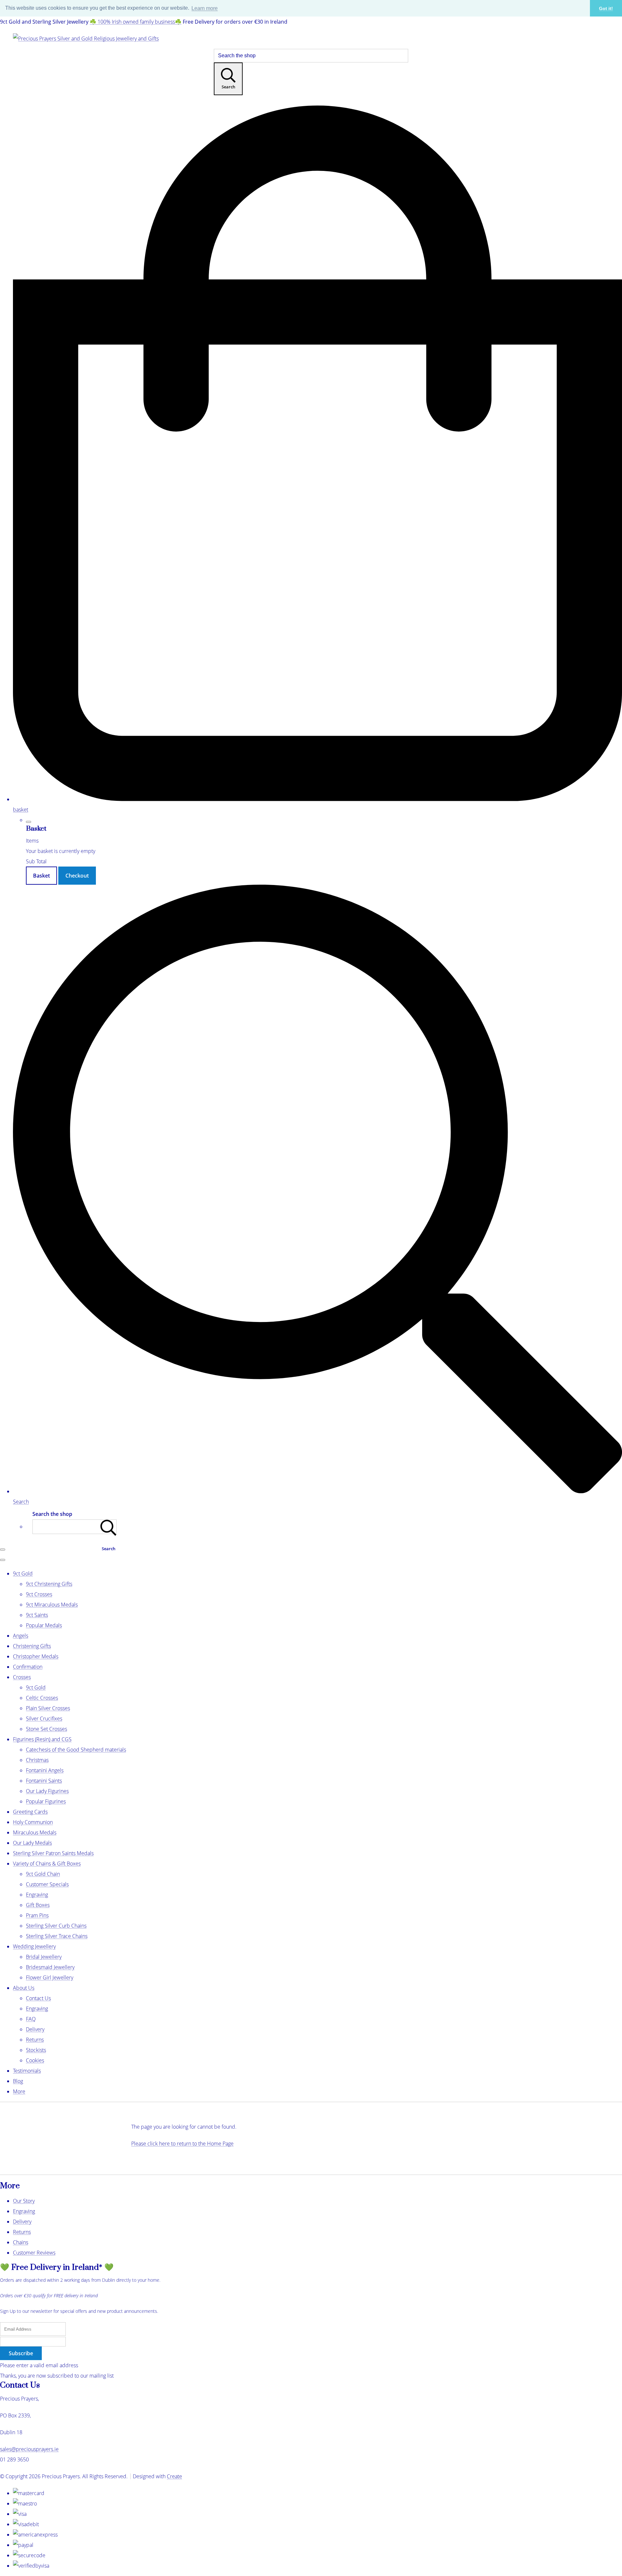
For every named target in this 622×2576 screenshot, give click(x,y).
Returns (35, 2040)
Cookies (35, 2060)
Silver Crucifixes (44, 1719)
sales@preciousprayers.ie (29, 2449)
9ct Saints (37, 1615)
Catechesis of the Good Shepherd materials (76, 1750)
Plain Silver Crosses (48, 1708)
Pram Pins (37, 1915)
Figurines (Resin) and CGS (42, 1739)
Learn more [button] (205, 8)
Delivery (35, 2029)
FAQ (31, 2019)
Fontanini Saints (44, 1781)
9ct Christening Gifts (49, 1584)
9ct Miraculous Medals (52, 1605)
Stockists (36, 2050)
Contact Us (38, 1998)
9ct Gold (23, 1574)
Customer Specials (47, 1884)
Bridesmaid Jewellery (50, 1967)
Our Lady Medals (32, 1843)
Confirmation (28, 1667)
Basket (41, 876)
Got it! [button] (606, 8)
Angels (21, 1636)
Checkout (77, 876)
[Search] (109, 1527)
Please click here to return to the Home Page (182, 2144)
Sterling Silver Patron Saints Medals (53, 1853)
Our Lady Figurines (47, 1791)
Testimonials (27, 2071)
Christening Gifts (32, 1646)
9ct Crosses (39, 1594)
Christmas (37, 1760)
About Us (24, 1988)
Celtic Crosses (42, 1698)
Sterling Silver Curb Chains (56, 1926)
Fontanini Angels (45, 1770)
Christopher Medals (36, 1656)
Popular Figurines (46, 1801)
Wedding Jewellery (34, 1946)
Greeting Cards (30, 1812)
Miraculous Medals (35, 1832)
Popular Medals (44, 1625)
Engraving (37, 1895)
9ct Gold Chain (43, 1874)
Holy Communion (33, 1822)
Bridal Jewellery (44, 1957)
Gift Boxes (38, 1905)
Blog (18, 2081)
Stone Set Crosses (46, 1729)
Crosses (22, 1677)
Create (174, 2476)
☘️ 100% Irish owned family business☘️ (136, 22)
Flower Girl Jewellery (50, 1977)
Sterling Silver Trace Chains (57, 1936)
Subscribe (21, 2353)
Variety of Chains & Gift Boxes (47, 1864)
